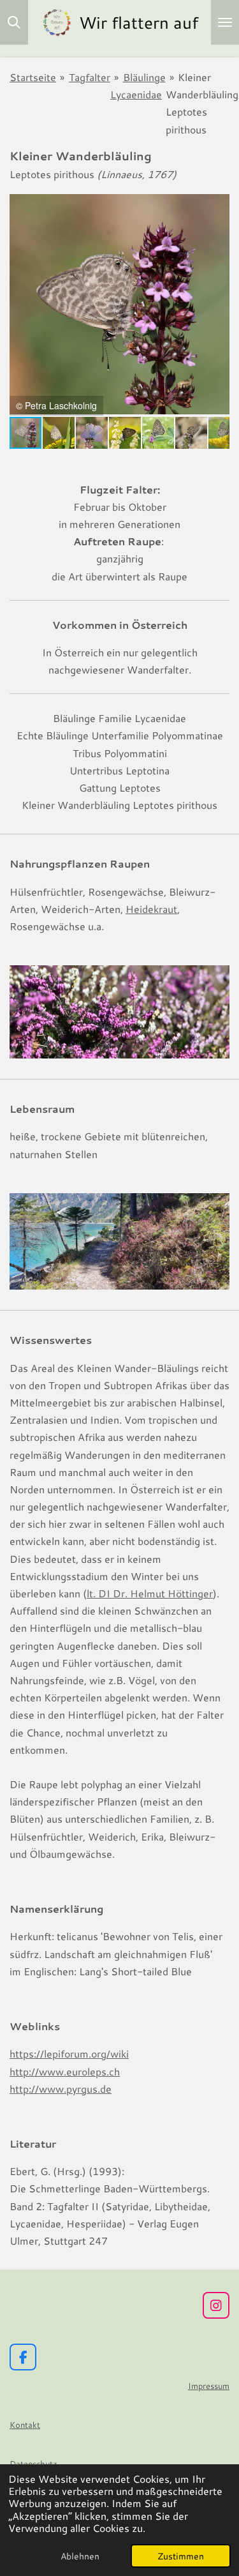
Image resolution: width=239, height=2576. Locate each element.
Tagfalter (90, 77)
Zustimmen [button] (181, 2556)
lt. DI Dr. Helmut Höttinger (150, 1593)
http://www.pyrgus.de (61, 2089)
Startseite (33, 77)
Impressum (209, 2386)
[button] (218, 205)
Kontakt (25, 2425)
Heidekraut (151, 909)
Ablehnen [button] (80, 2556)
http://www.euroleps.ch (65, 2071)
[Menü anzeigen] (225, 22)
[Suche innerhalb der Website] (14, 22)
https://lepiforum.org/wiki (69, 2053)
